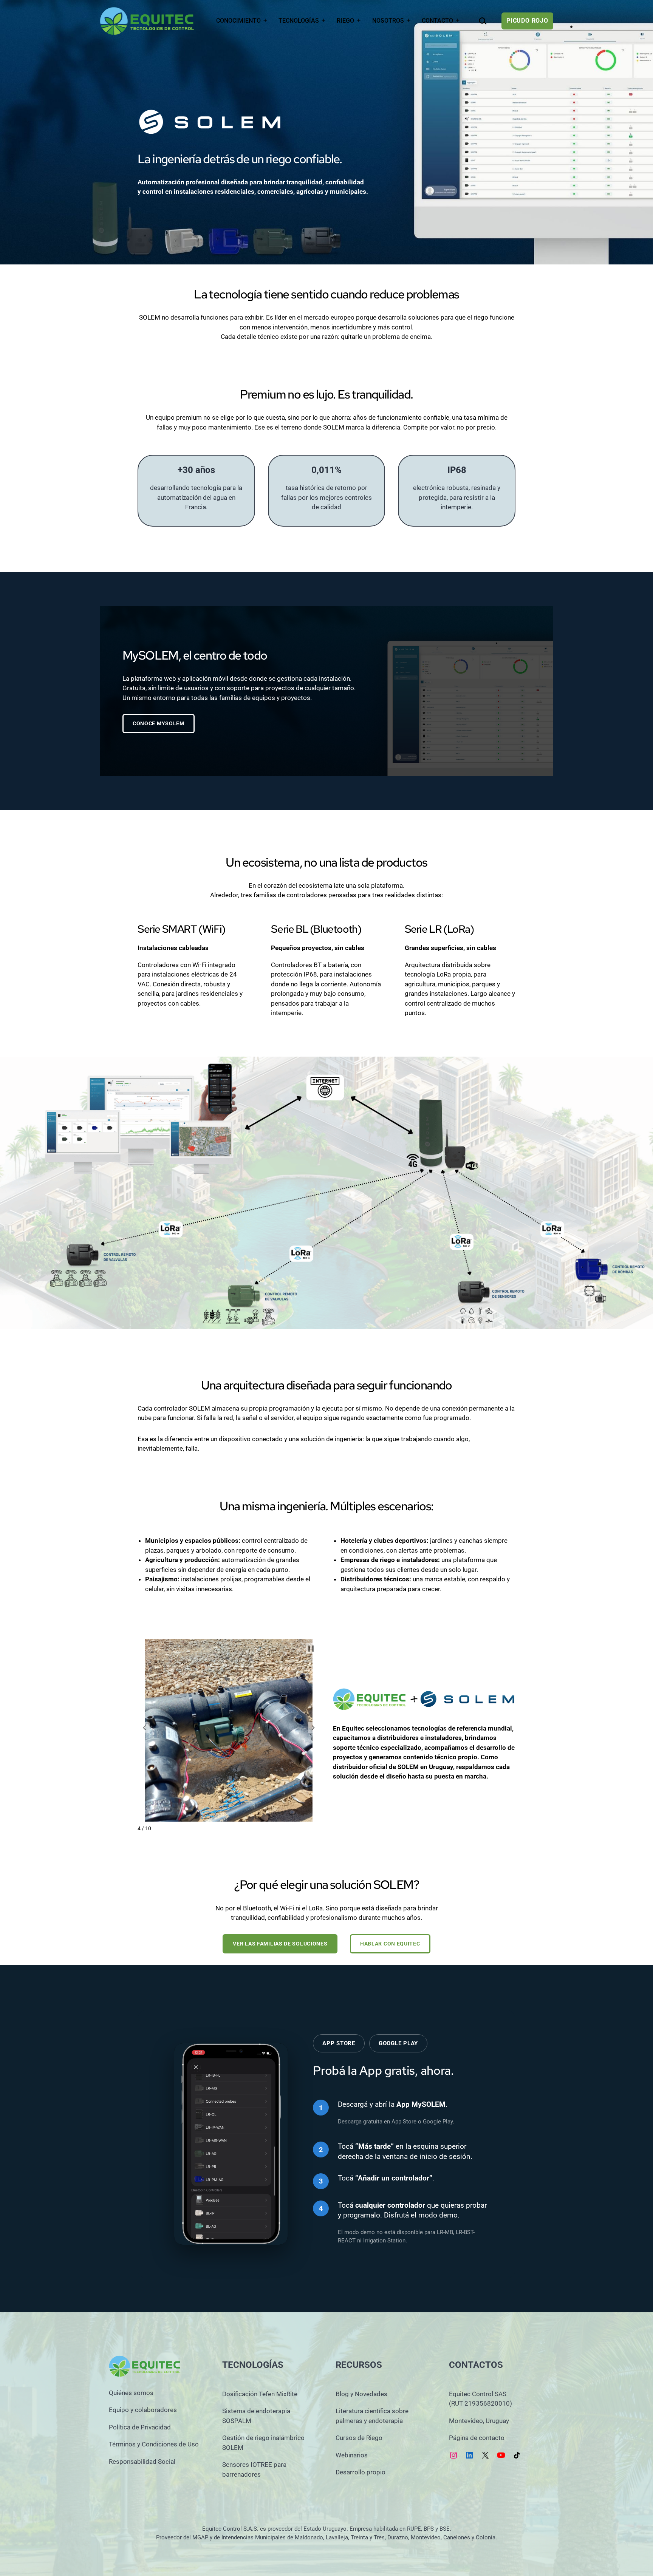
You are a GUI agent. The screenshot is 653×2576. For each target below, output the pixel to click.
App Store (339, 2043)
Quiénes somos (131, 2393)
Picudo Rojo (527, 21)
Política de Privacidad (140, 2427)
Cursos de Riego (359, 2438)
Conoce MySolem (159, 723)
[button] (144, 1728)
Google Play (398, 2043)
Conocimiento (238, 21)
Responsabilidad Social (142, 2462)
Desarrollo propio (361, 2472)
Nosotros (388, 21)
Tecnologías (299, 21)
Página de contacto (477, 2438)
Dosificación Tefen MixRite (260, 2394)
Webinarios (352, 2455)
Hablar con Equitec (390, 1944)
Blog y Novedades (361, 2394)
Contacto (437, 21)
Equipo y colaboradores (143, 2410)
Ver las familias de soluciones (280, 1944)
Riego (345, 21)
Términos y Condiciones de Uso (154, 2444)
